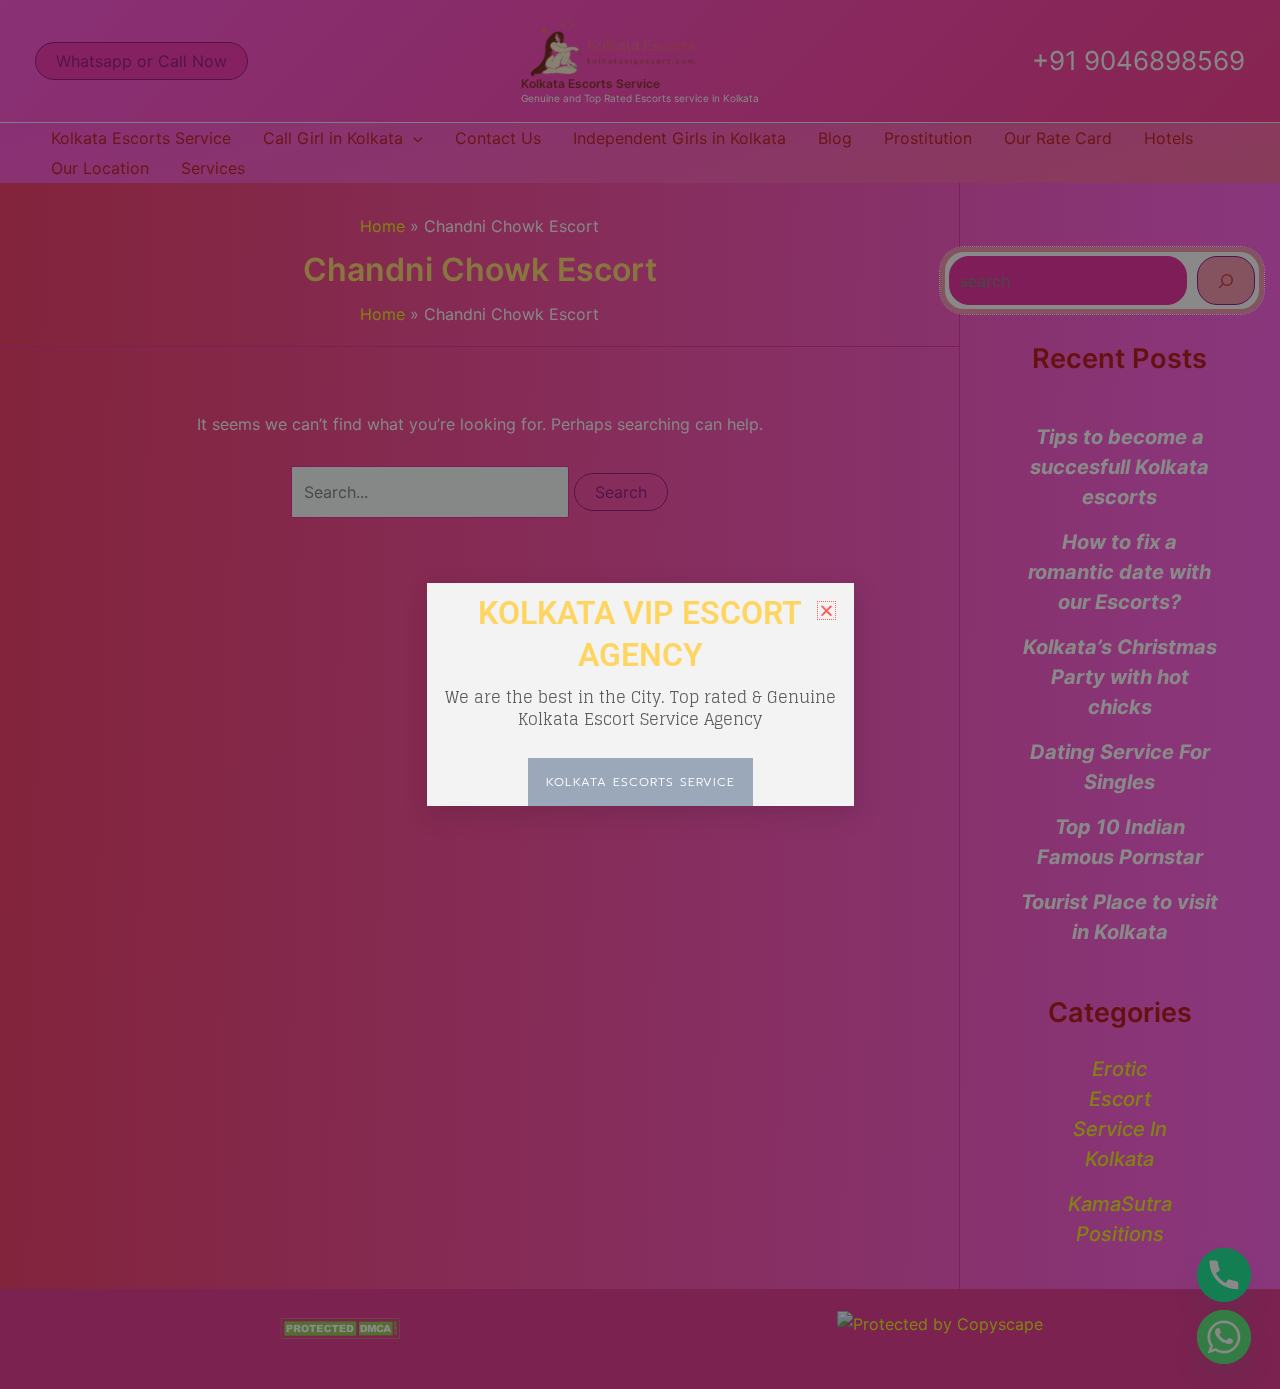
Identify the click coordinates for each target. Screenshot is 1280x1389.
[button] (826, 610)
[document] (640, 694)
